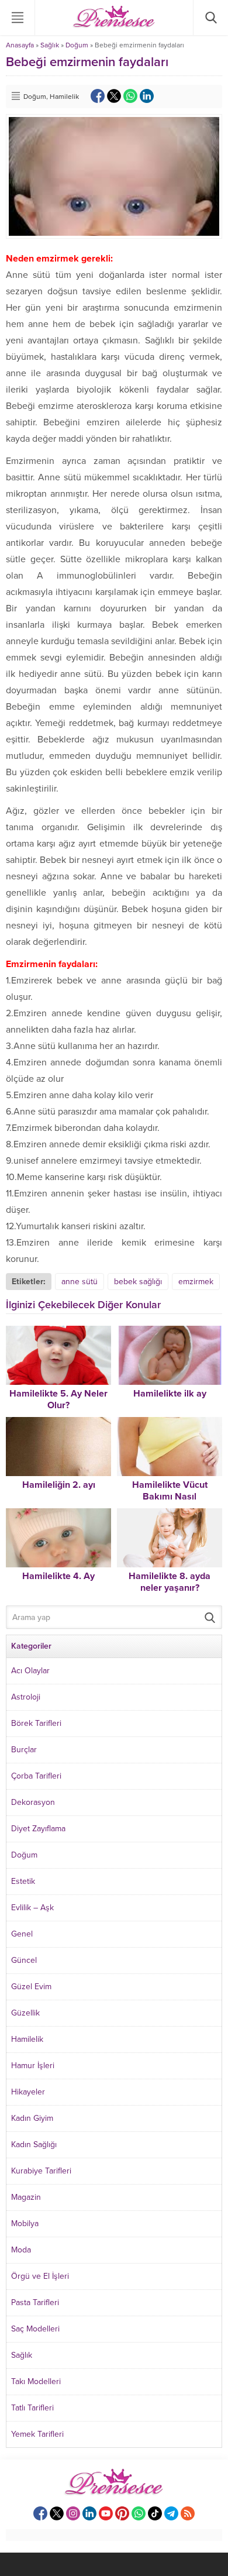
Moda (21, 2250)
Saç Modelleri (35, 2329)
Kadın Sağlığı (34, 2145)
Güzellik (25, 2013)
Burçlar (24, 1750)
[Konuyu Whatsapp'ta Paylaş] (130, 96)
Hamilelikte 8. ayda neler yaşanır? (170, 1582)
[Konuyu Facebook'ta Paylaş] (98, 96)
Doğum (77, 45)
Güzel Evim (31, 1987)
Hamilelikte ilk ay (170, 1394)
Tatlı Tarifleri (32, 2408)
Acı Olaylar (30, 1671)
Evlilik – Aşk (32, 1908)
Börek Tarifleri (36, 1723)
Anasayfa (20, 45)
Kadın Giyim (32, 2118)
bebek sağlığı (138, 1282)
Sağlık (50, 45)
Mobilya (25, 2224)
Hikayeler (28, 2092)
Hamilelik (64, 97)
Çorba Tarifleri (36, 1776)
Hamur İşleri (33, 2066)
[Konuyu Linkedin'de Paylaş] (147, 96)
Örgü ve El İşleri (40, 2276)
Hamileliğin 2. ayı (59, 1485)
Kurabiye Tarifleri (41, 2171)
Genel (22, 1934)
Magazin (26, 2197)
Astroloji (26, 1697)
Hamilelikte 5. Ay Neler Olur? (58, 1399)
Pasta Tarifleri (35, 2302)
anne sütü (80, 1282)
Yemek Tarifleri (37, 2434)
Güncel (24, 1960)
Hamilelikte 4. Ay (58, 1576)
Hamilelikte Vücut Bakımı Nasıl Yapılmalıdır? (170, 1497)
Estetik (23, 1881)
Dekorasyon (33, 1802)
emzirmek (196, 1282)
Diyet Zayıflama (38, 1829)
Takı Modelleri (36, 2381)
